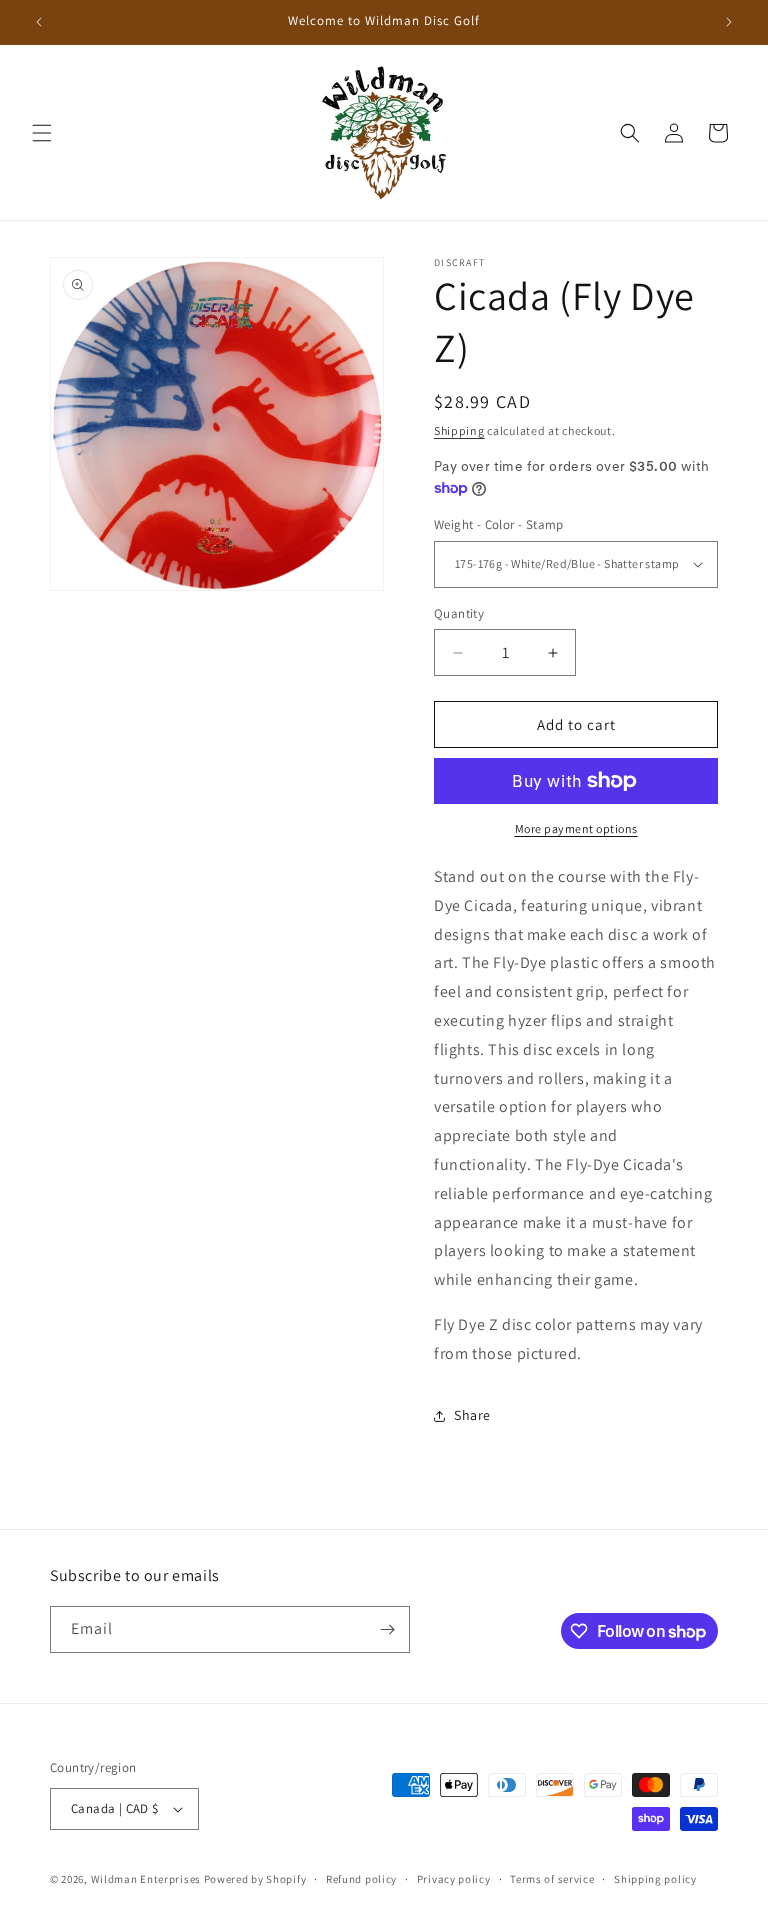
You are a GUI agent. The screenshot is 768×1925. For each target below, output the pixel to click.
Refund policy (361, 1879)
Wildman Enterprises (146, 1879)
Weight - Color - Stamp (499, 524)
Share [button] (472, 1415)
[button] (42, 133)
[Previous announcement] (39, 22)
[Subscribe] (387, 1629)
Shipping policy (655, 1879)
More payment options (576, 828)
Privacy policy (454, 1879)
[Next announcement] (729, 22)
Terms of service (552, 1879)
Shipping (459, 430)
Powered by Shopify (255, 1879)
